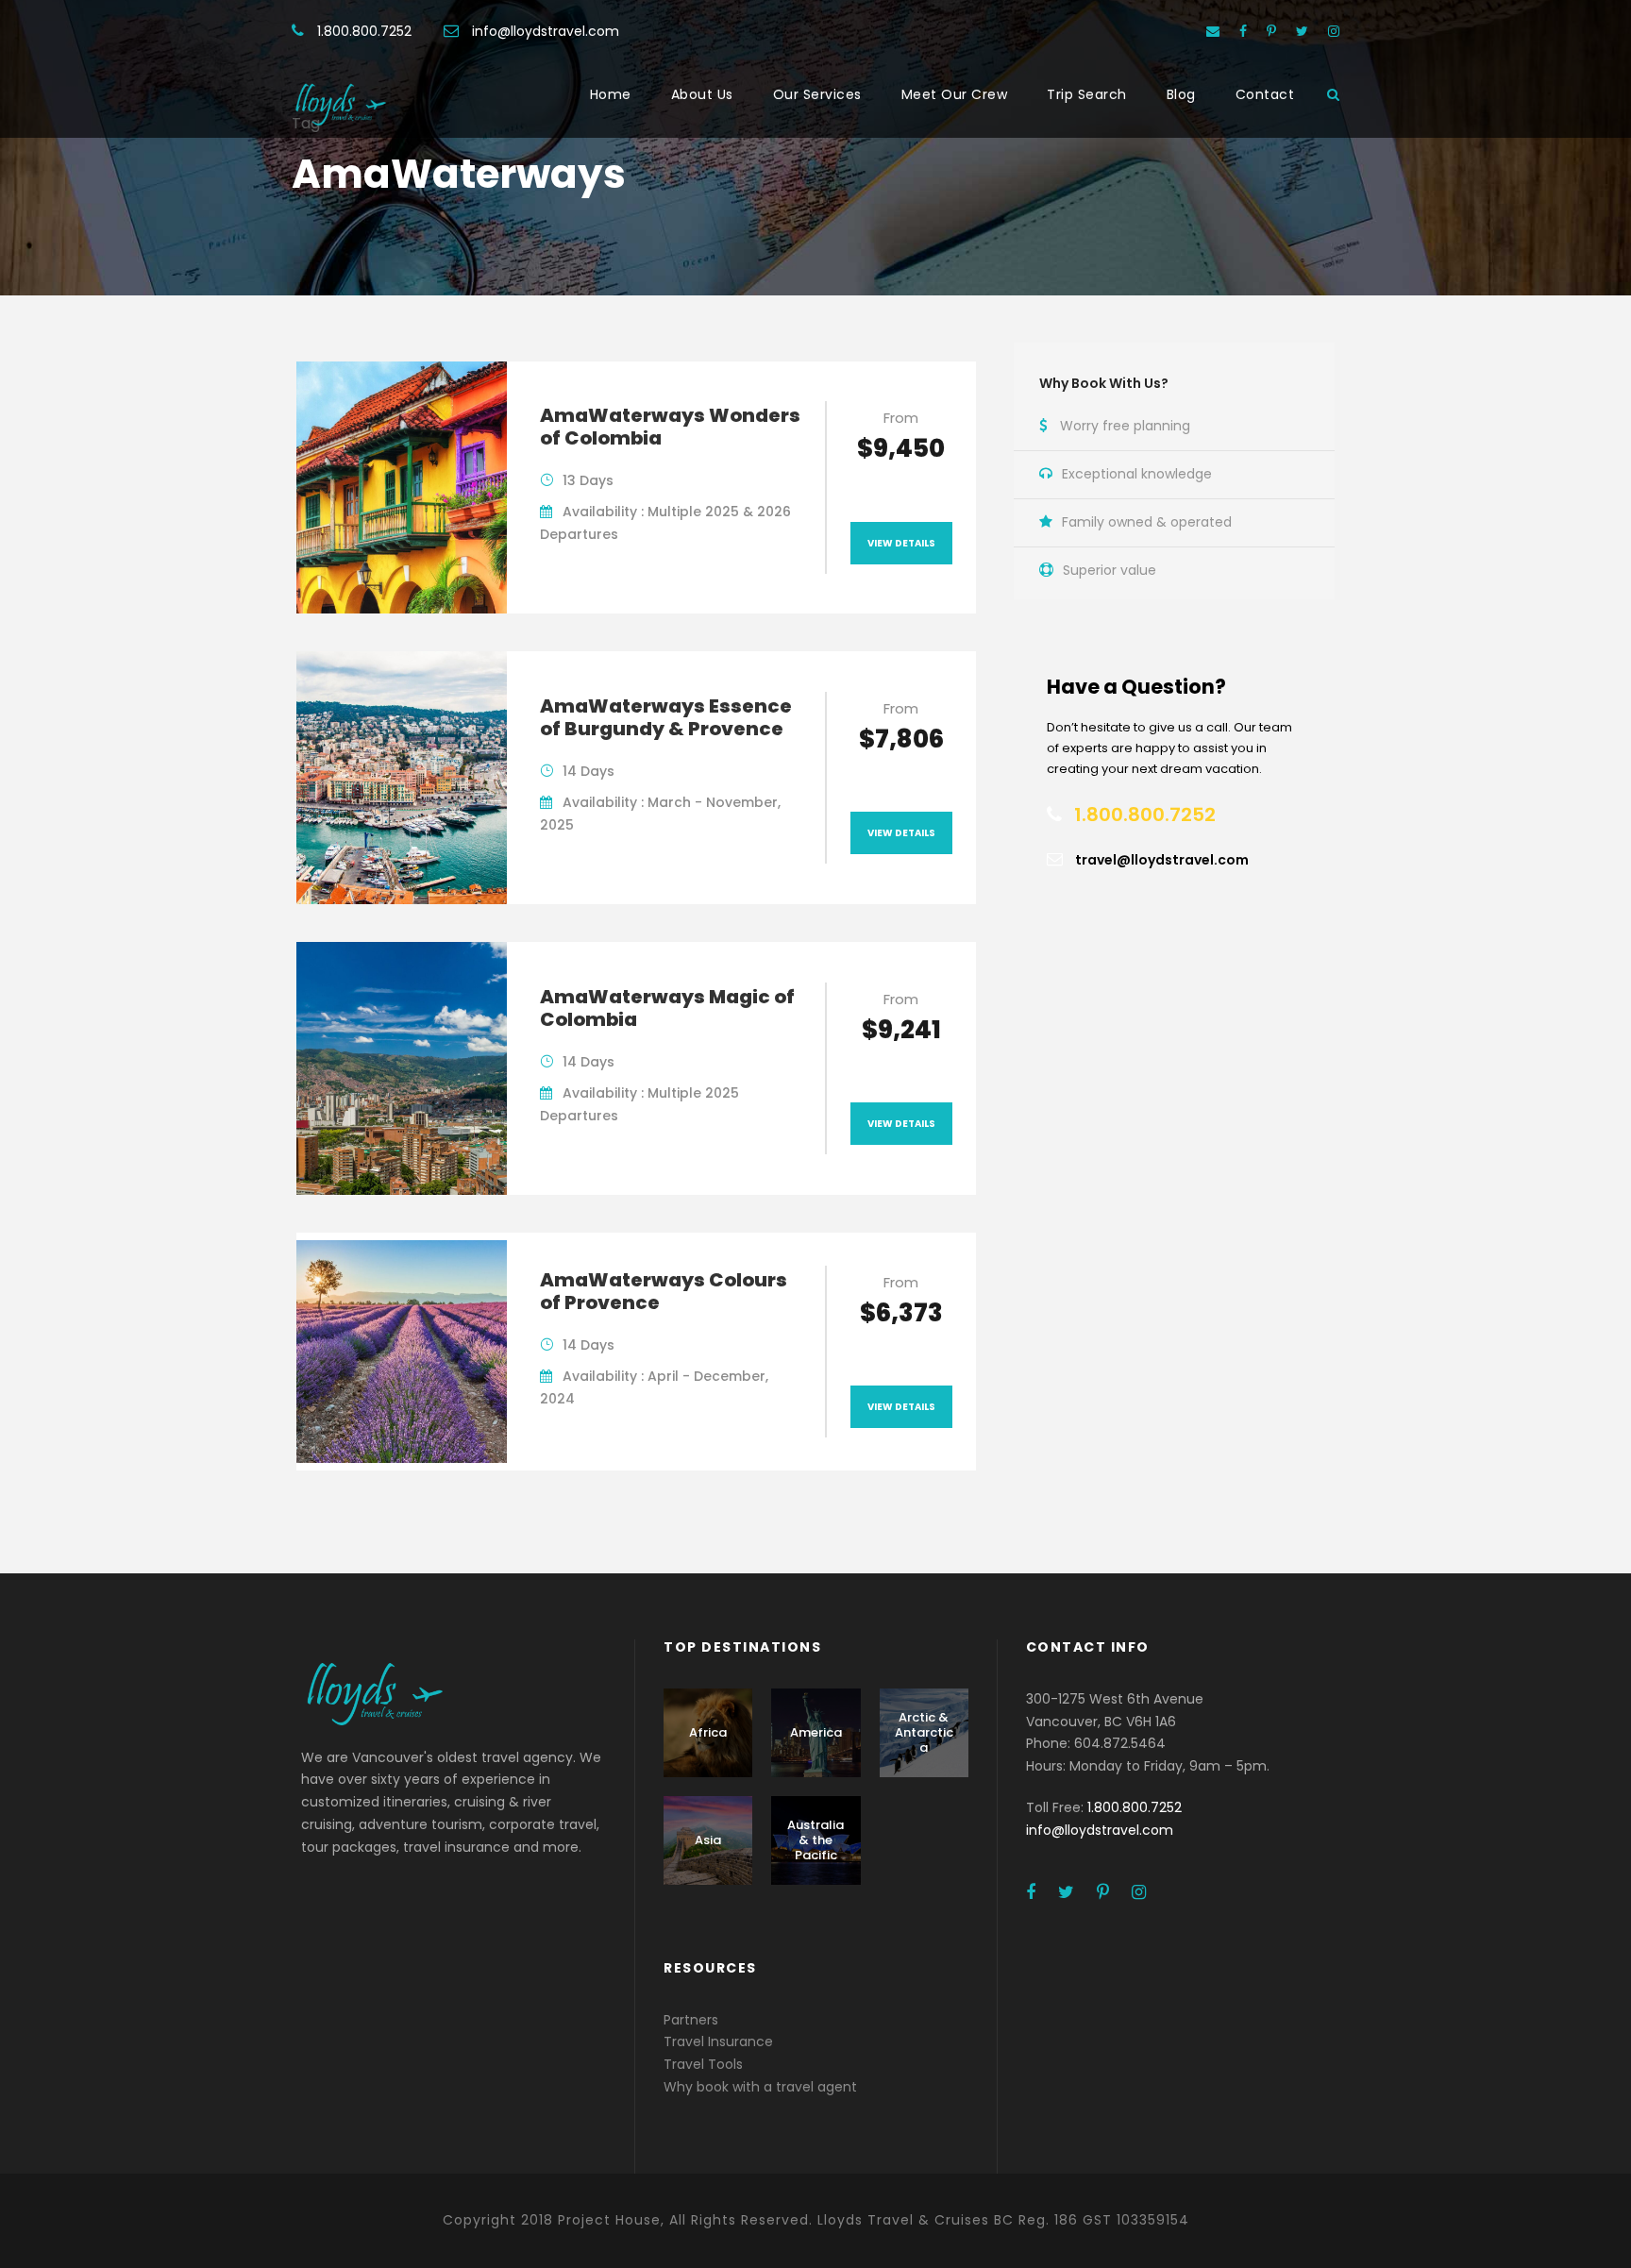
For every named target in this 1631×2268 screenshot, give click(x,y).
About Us (702, 94)
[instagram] (1334, 31)
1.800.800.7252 (364, 31)
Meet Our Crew (955, 94)
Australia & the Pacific (815, 1840)
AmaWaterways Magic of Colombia (667, 1008)
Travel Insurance (718, 2041)
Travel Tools (703, 2064)
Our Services (817, 94)
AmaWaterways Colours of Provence (664, 1291)
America (816, 1732)
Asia (708, 1840)
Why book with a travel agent (760, 2087)
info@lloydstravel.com (546, 31)
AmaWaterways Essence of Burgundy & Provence (666, 717)
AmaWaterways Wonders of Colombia (670, 427)
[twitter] (1302, 31)
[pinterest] (1271, 31)
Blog (1181, 94)
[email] (1213, 31)
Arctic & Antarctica (924, 1732)
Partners (691, 2020)
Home (611, 94)
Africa (708, 1732)
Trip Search (1087, 94)
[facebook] (1243, 31)
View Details (901, 543)
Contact (1265, 94)
